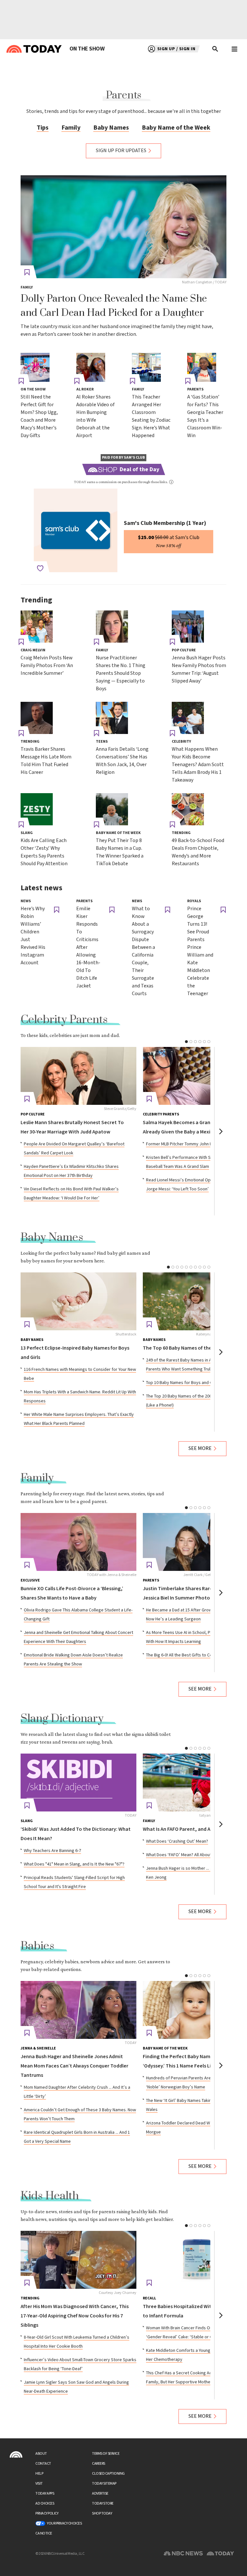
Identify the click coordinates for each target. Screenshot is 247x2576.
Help (39, 2474)
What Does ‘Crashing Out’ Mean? (177, 1841)
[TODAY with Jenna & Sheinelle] (78, 1542)
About (41, 2454)
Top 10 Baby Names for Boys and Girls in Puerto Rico (196, 1383)
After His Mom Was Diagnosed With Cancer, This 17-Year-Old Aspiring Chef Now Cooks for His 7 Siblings (75, 2316)
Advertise (100, 2493)
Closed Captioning (108, 2474)
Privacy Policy (47, 2513)
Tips (43, 128)
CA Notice (44, 2533)
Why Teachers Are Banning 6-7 (52, 1851)
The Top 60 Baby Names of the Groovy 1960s (193, 1348)
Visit (39, 2484)
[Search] (215, 49)
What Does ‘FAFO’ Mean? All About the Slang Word (194, 1855)
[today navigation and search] (234, 49)
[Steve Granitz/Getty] (78, 1076)
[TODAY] (78, 1783)
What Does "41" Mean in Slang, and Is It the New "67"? (74, 1864)
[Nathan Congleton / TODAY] (123, 227)
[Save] (27, 272)
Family (71, 128)
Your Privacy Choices (64, 2523)
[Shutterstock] (78, 1301)
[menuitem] (87, 49)
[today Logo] (16, 2454)
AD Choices (45, 2503)
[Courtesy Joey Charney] (78, 2260)
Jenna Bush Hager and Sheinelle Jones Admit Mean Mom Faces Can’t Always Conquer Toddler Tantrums (74, 2066)
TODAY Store (103, 2503)
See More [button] (200, 1448)
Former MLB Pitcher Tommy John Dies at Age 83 (192, 1144)
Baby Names (111, 128)
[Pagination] (186, 1042)
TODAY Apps (45, 2493)
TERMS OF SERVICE (106, 2454)
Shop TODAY (102, 2513)
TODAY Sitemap (104, 2484)
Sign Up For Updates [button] (121, 151)
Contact (43, 2464)
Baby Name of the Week (176, 128)
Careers (99, 2464)
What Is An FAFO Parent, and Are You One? (190, 1829)
